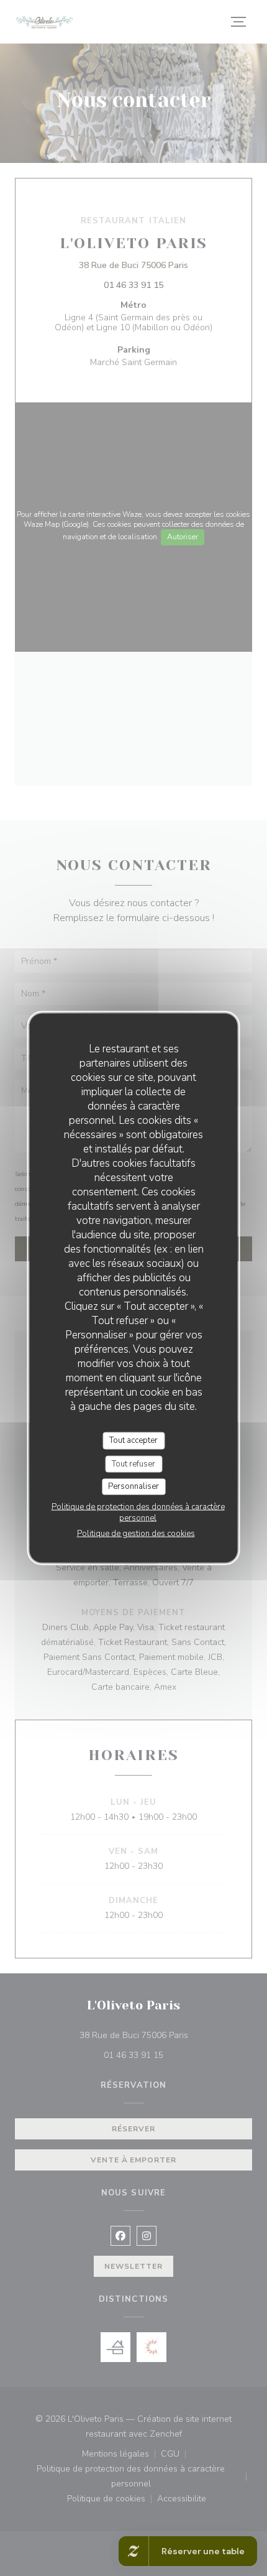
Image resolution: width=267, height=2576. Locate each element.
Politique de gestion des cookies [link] (136, 1533)
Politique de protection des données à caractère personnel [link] (138, 1512)
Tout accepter (133, 1440)
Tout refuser (133, 1463)
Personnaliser (133, 1486)
